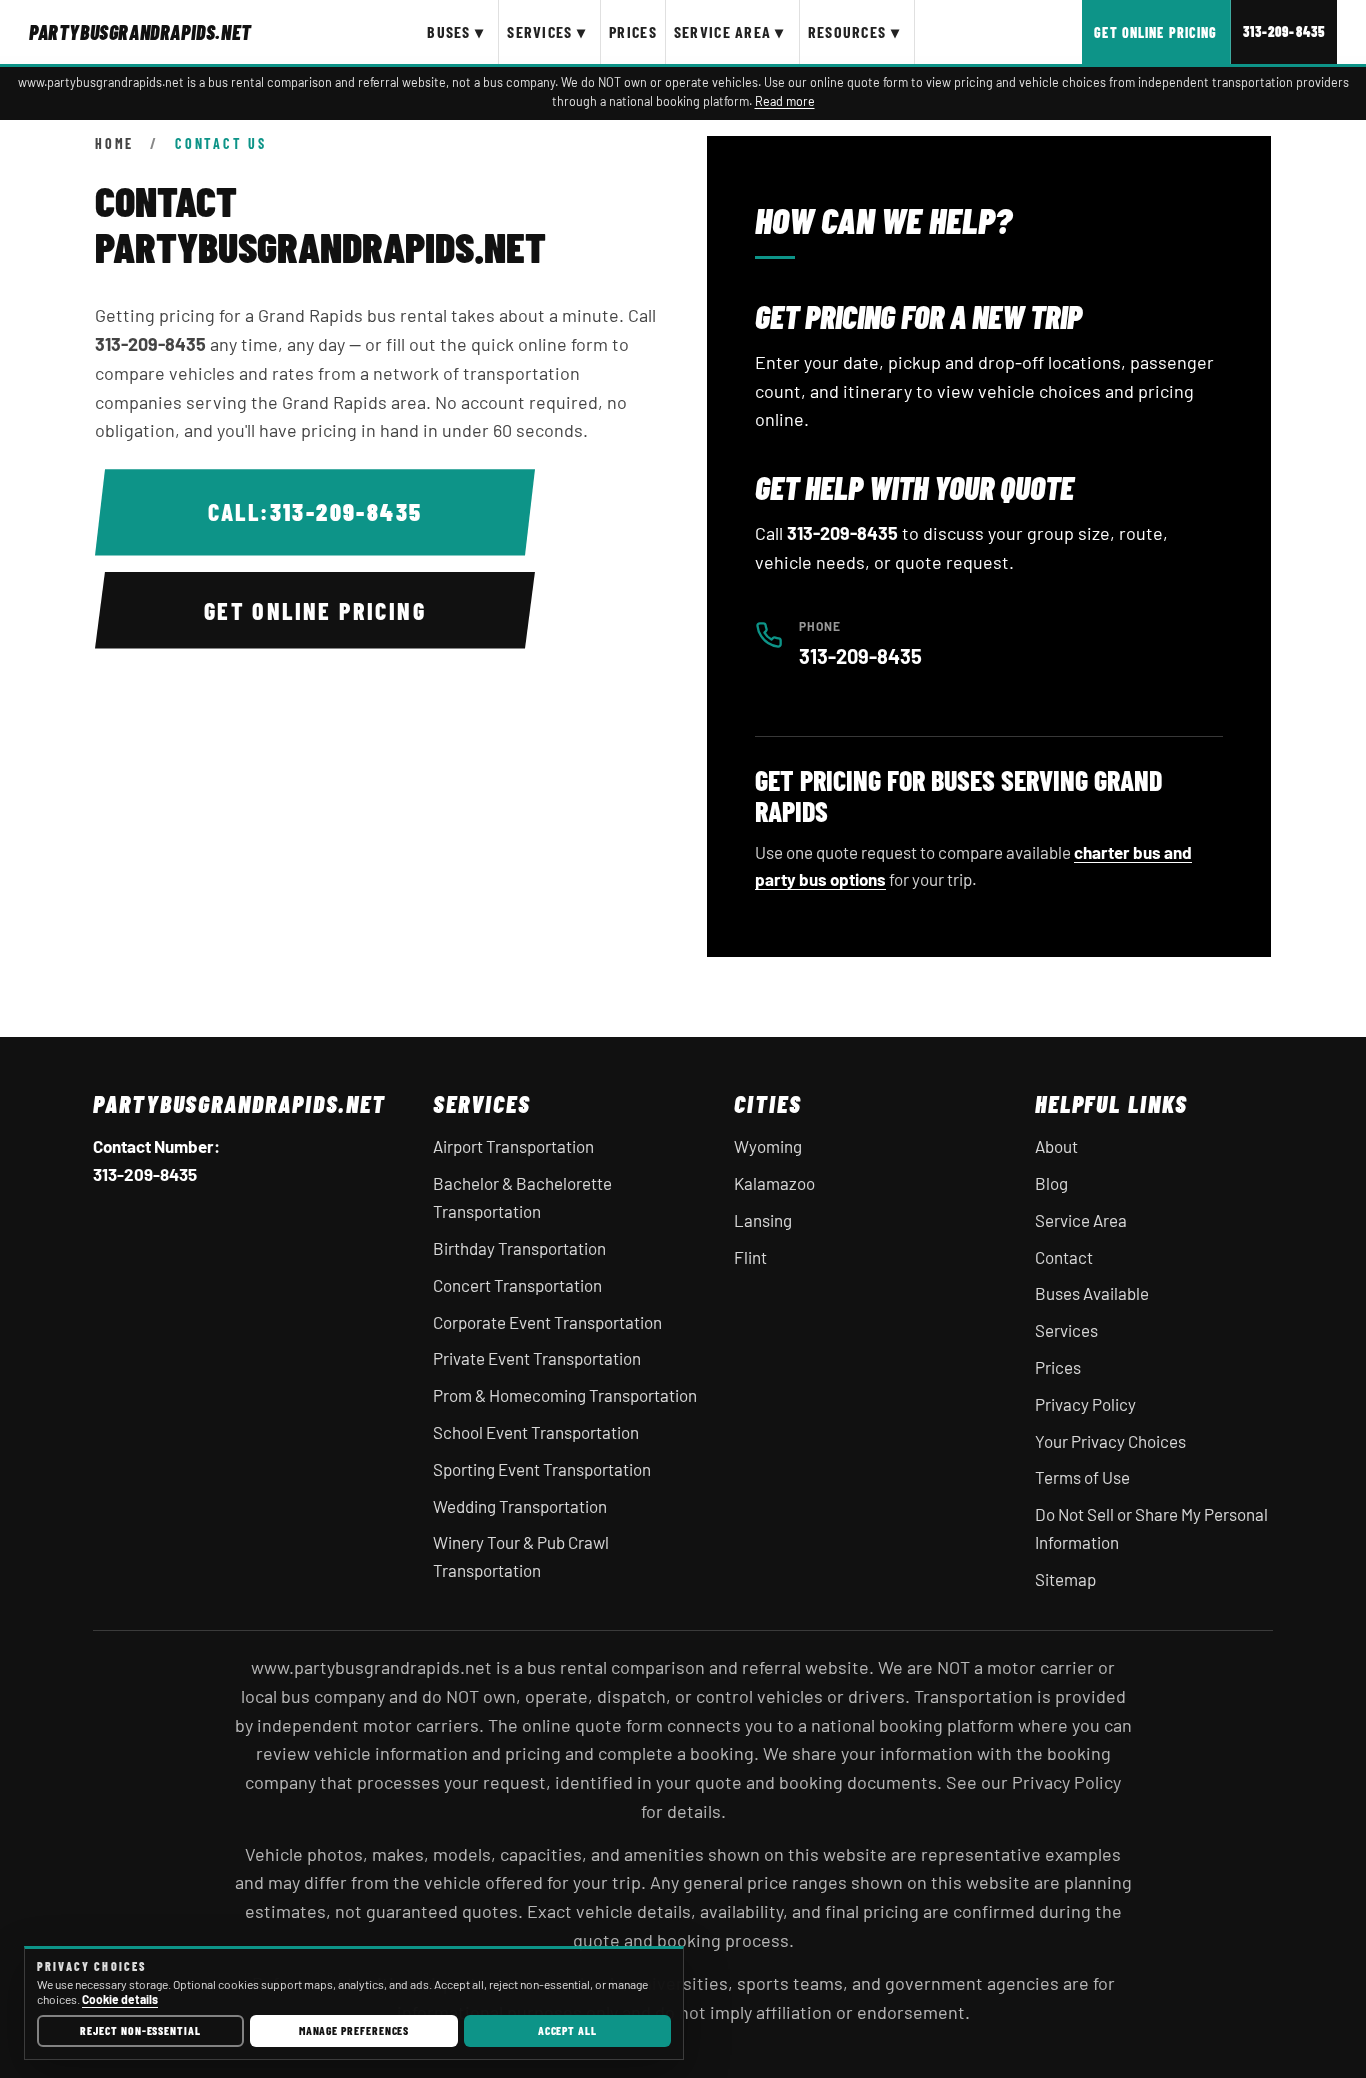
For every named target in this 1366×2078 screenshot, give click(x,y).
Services (1066, 1330)
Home (114, 144)
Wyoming (768, 1146)
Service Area (1081, 1220)
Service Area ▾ (729, 31)
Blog (1051, 1183)
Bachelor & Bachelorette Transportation (522, 1197)
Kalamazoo (774, 1183)
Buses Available (1092, 1293)
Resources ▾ (854, 31)
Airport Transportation (513, 1146)
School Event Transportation (536, 1432)
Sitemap (1065, 1579)
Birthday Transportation (519, 1248)
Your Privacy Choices (1110, 1441)
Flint (750, 1257)
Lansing (763, 1220)
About (1056, 1146)
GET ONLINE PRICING (315, 610)
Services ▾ (546, 31)
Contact (1064, 1257)
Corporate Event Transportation (547, 1322)
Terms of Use (1082, 1477)
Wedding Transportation (520, 1506)
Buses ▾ (455, 31)
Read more (785, 101)
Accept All (567, 2030)
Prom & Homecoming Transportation (565, 1395)
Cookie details (120, 1999)
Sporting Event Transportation (542, 1469)
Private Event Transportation (537, 1358)
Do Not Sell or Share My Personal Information (1151, 1528)
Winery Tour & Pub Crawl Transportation (521, 1556)
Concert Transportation (517, 1285)
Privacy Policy (1085, 1404)
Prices (633, 31)
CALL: (315, 511)
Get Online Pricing (1155, 32)
